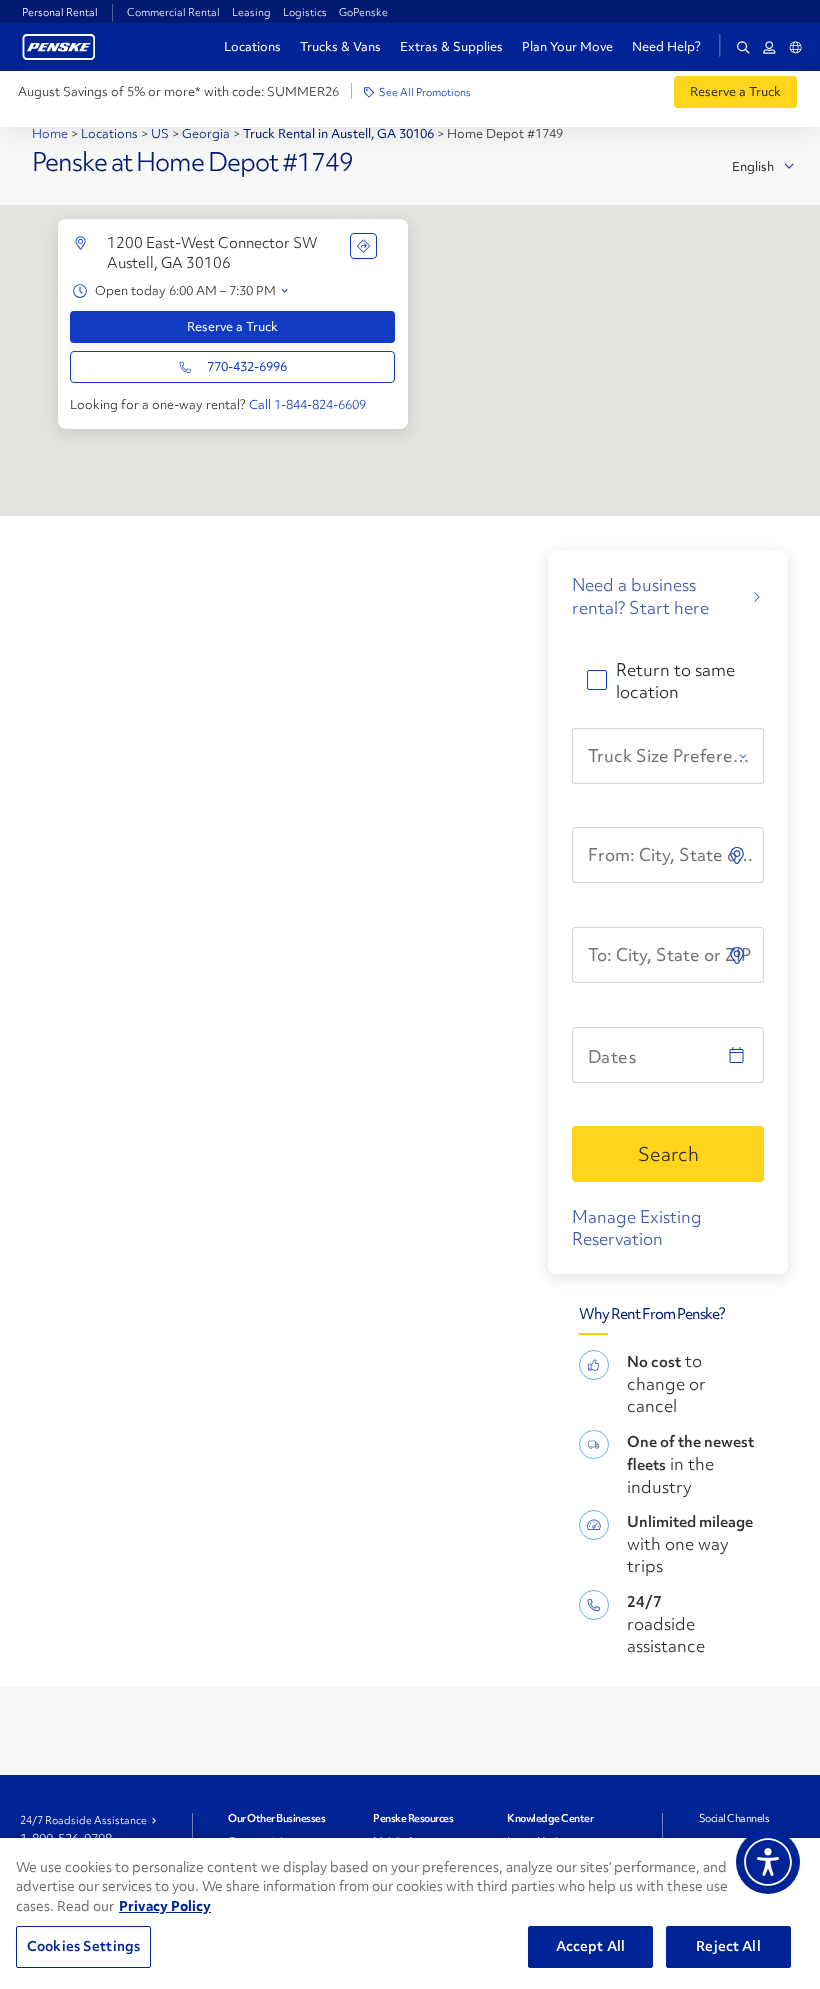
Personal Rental (60, 12)
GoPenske (363, 12)
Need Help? (666, 47)
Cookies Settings (83, 1946)
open (284, 291)
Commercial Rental (173, 12)
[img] (739, 955)
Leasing (251, 12)
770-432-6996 (247, 367)
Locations (252, 46)
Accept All (590, 1946)
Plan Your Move (567, 46)
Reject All (728, 1946)
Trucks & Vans (340, 46)
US (160, 133)
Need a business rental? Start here (640, 596)
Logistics (305, 12)
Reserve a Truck (232, 326)
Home (51, 133)
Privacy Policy (165, 1906)
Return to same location (675, 681)
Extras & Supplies (451, 46)
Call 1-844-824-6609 (307, 404)
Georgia (206, 133)
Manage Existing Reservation (637, 1227)
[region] (410, 1913)
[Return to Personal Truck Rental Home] (59, 44)
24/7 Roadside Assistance (83, 1820)
